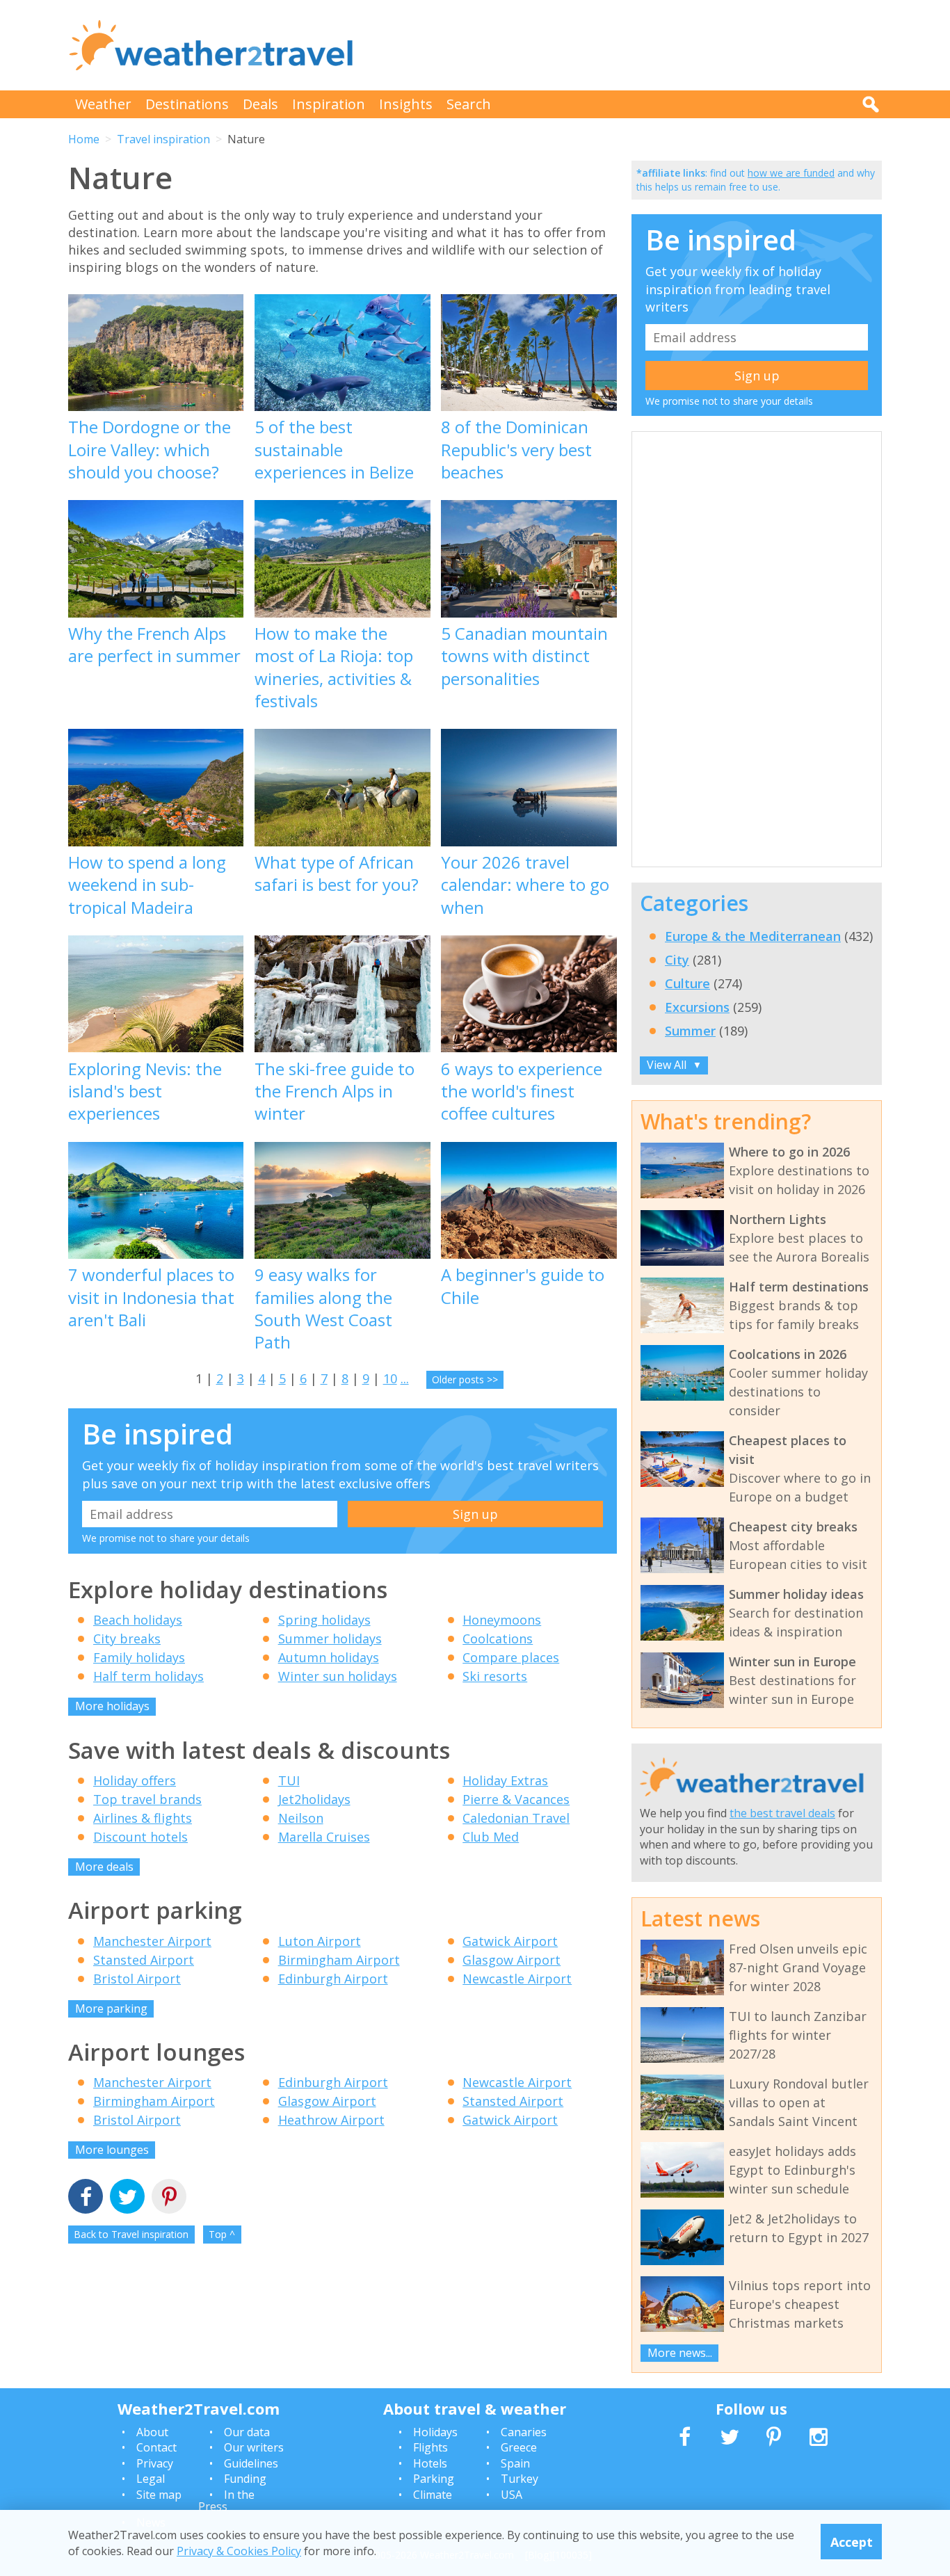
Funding (245, 2479)
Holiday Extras (505, 1780)
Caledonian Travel (516, 1818)
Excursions (697, 1007)
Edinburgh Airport (333, 1979)
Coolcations (498, 1639)
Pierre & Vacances (516, 1799)
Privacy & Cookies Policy (239, 2550)
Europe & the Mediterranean (753, 936)
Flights (430, 2447)
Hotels (430, 2463)
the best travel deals (782, 1813)
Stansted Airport (144, 1960)
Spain (515, 2463)
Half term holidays (148, 1676)
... (405, 1378)
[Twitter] (127, 2198)
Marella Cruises (324, 1837)
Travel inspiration (163, 139)
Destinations (187, 104)
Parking (434, 2479)
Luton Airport (320, 1941)
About (152, 2432)
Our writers (254, 2447)
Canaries (524, 2432)
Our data (247, 2432)
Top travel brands (147, 1799)
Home (84, 139)
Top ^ (222, 2234)
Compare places (511, 1657)
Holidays (435, 2432)
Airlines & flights (143, 1818)
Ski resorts (495, 1676)
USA (512, 2495)
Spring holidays (324, 1620)
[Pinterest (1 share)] (169, 2198)
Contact (156, 2447)
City (677, 960)
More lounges (112, 2150)
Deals (260, 104)
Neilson (301, 1818)
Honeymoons (502, 1620)
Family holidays (139, 1657)
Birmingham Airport (339, 1960)
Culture (687, 983)
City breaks (127, 1639)
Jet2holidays (314, 1799)
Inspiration (329, 104)
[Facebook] (86, 2198)
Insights (406, 104)
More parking (111, 2009)
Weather (103, 104)
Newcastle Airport (517, 1979)
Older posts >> (465, 1379)
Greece (519, 2447)
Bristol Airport (137, 1979)
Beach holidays (138, 1620)
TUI (289, 1780)
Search (469, 104)
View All (674, 1065)
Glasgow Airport (512, 1960)
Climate (433, 2495)
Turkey (520, 2479)
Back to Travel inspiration (131, 2234)
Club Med (491, 1837)
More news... (680, 2353)
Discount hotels (140, 1837)
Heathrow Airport (331, 2120)
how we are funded (791, 173)
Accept (852, 2541)
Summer (690, 1031)
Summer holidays (330, 1639)
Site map (159, 2495)
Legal (151, 2479)
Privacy (155, 2463)
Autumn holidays (329, 1657)
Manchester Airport (152, 1941)
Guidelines (251, 2463)
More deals (104, 1867)
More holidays (112, 1706)
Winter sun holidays (338, 1676)
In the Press (226, 2501)
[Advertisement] (629, 45)
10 (390, 1378)
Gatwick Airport (510, 1941)
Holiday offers (135, 1780)
